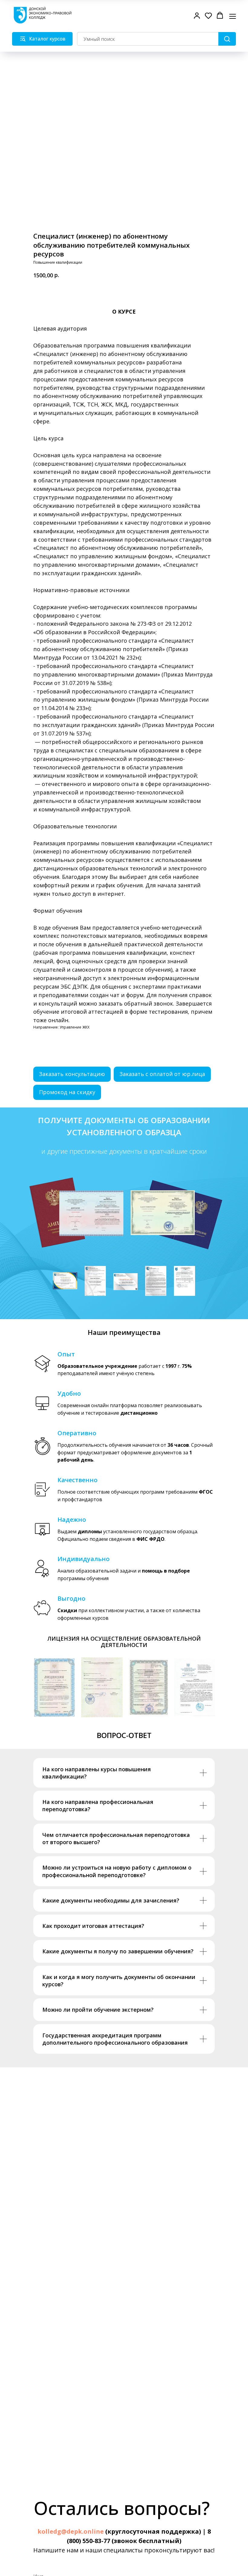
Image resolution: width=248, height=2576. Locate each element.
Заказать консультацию (72, 1074)
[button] (197, 15)
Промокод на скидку (67, 1092)
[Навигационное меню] (233, 16)
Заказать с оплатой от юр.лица (162, 1074)
